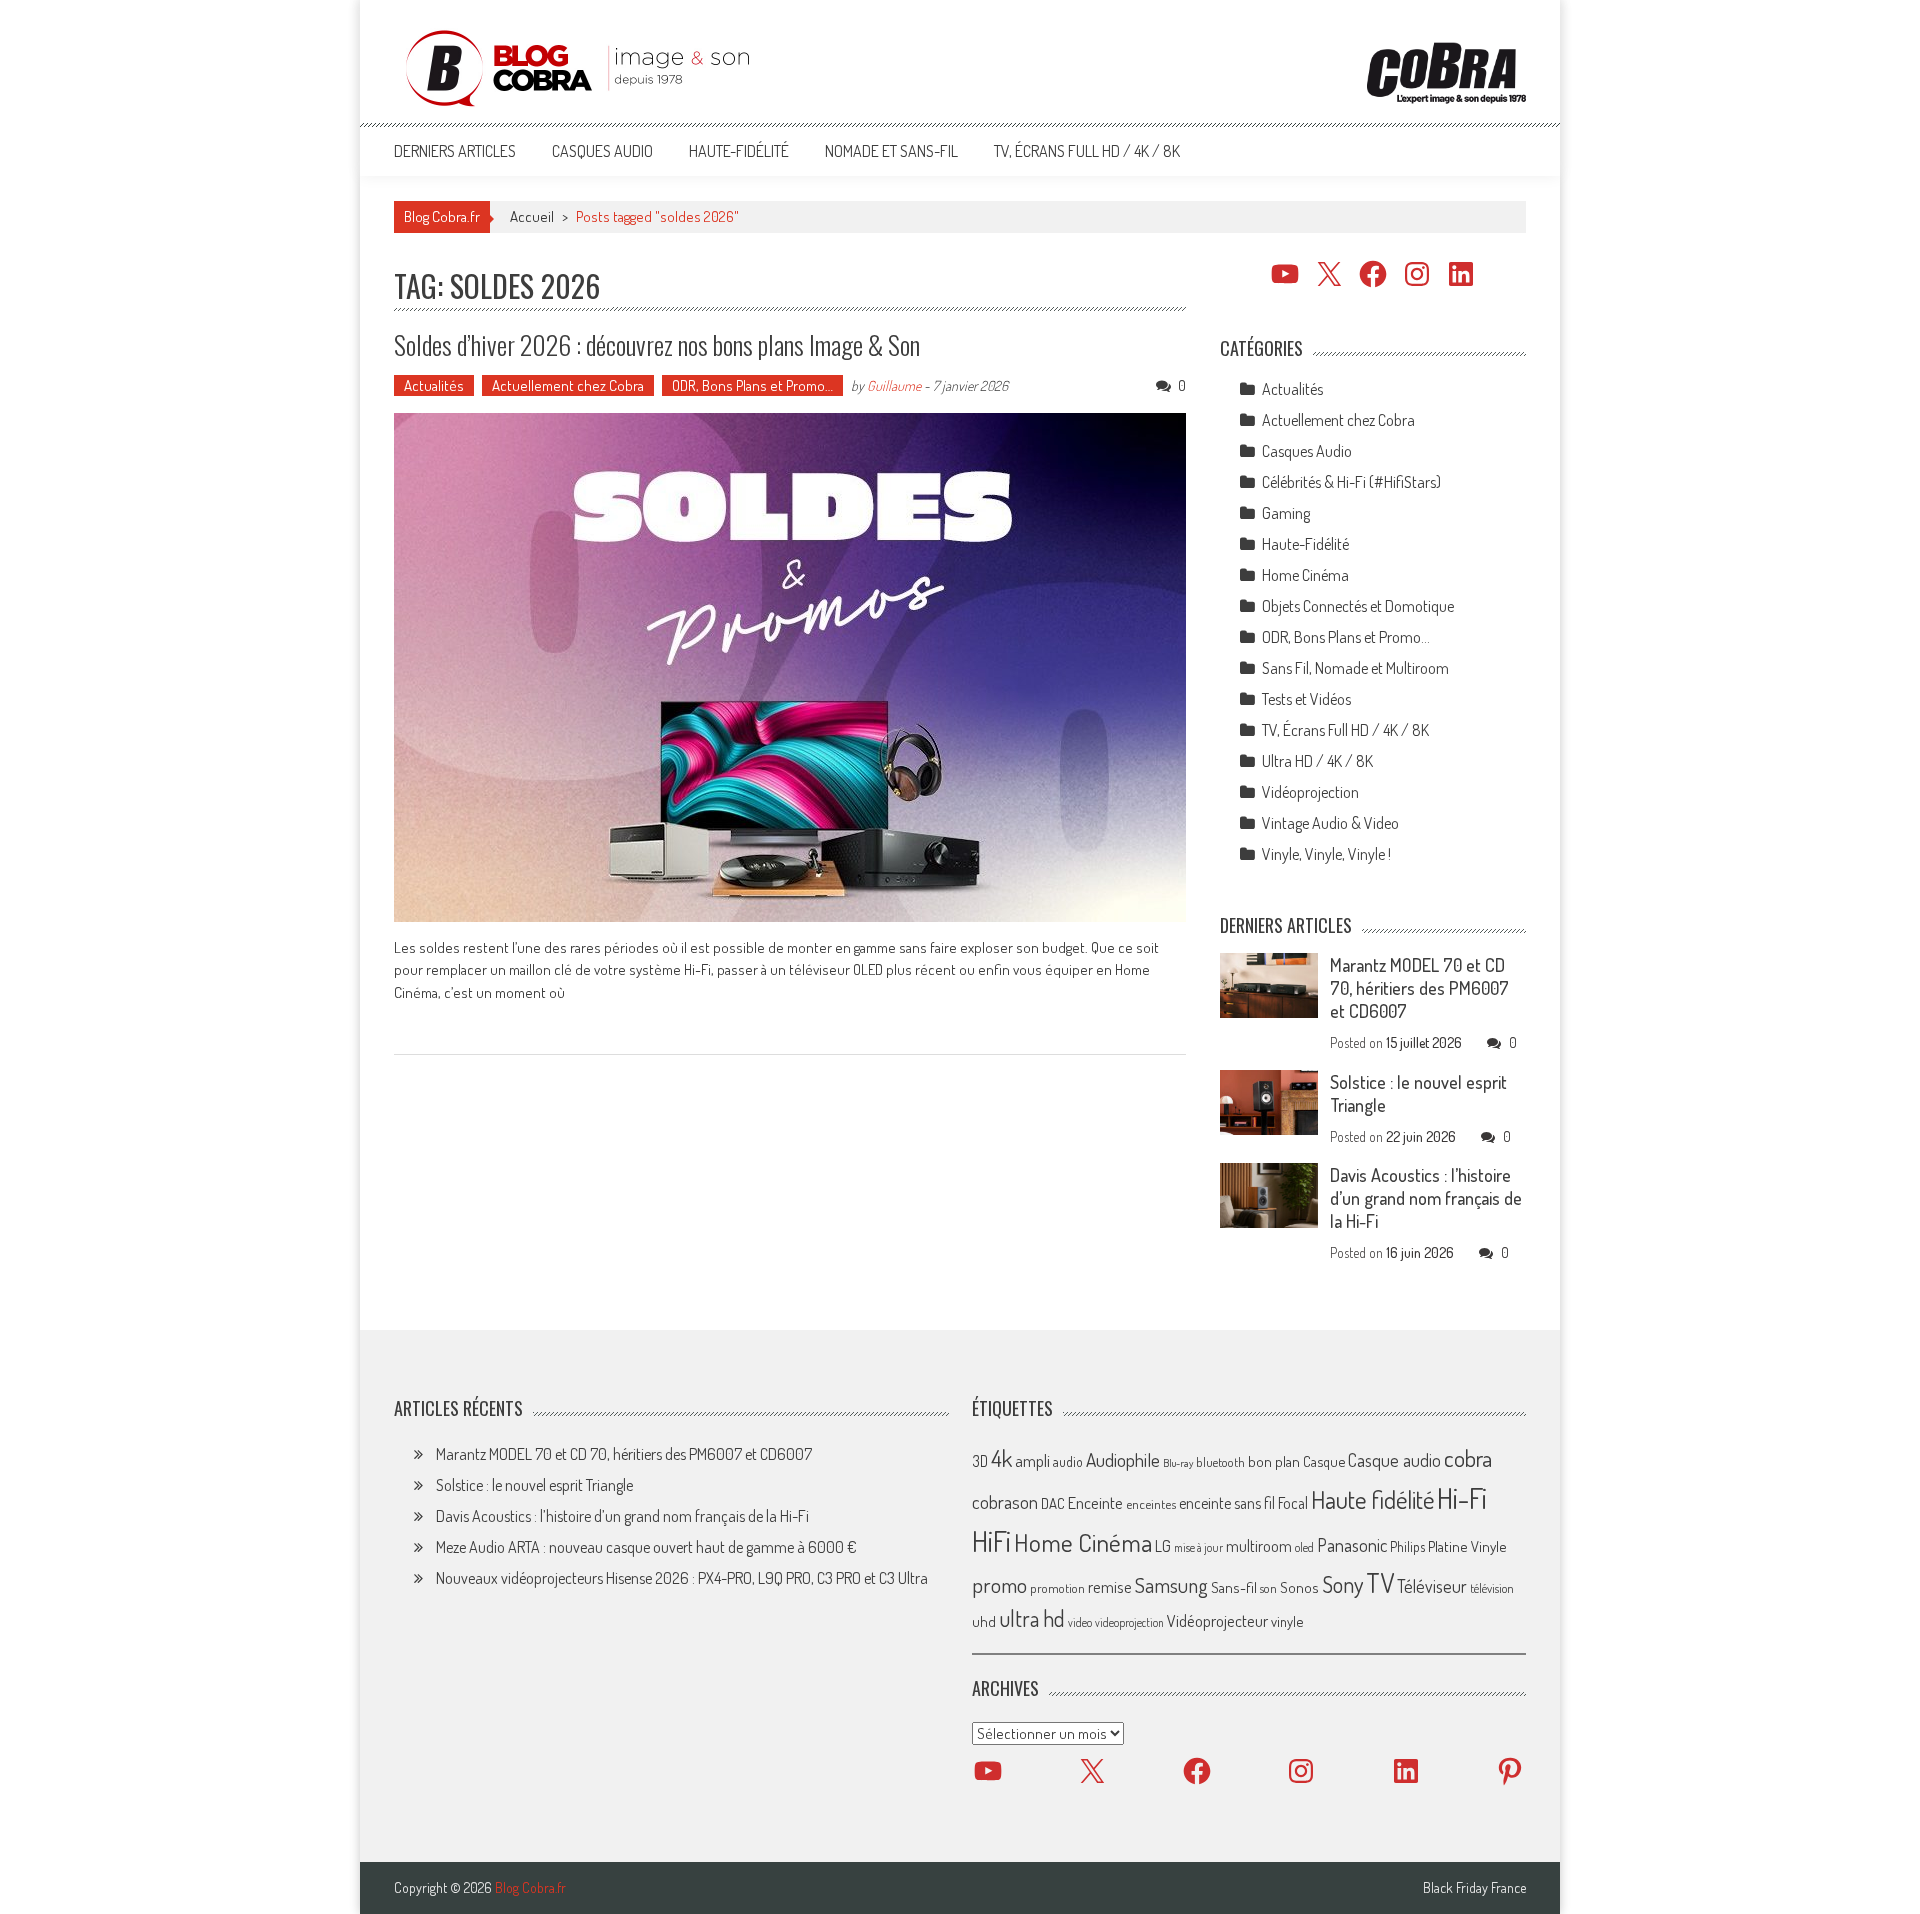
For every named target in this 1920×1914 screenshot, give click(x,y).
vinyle (1287, 1621)
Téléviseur (1432, 1586)
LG (1163, 1546)
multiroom (1259, 1546)
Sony (1342, 1584)
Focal (1293, 1503)
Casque (1324, 1461)
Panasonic (1352, 1544)
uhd (984, 1621)
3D (980, 1461)
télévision (1492, 1588)
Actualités (434, 385)
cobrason (1005, 1501)
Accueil (532, 216)
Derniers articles (455, 151)
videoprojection (1129, 1622)
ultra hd (1032, 1618)
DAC (1053, 1503)
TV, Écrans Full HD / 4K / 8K (1087, 151)
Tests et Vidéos (1306, 699)
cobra (1468, 1458)
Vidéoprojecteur (1217, 1620)
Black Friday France (1474, 1888)
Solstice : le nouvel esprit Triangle (534, 1485)
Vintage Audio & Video (1330, 823)
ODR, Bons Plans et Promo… (752, 385)
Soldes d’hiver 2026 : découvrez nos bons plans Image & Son (657, 344)
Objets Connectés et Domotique (1358, 606)
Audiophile (1123, 1459)
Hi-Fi (1462, 1497)
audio (1068, 1461)
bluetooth (1220, 1462)
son (1268, 1588)
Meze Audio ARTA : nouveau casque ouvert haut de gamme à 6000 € (646, 1547)
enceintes (1151, 1503)
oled (1304, 1547)
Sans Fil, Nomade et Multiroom (1355, 668)
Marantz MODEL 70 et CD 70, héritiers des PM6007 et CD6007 (1419, 988)
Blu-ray (1178, 1463)
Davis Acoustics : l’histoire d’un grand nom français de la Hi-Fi (1426, 1198)
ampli (1032, 1460)
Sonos (1299, 1587)
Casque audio (1394, 1460)
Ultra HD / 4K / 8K (1317, 761)
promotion (1057, 1588)
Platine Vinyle (1467, 1546)
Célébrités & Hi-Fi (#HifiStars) (1351, 482)
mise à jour (1198, 1547)
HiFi (991, 1541)
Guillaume (894, 385)
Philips (1407, 1546)
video (1080, 1622)
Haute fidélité (1372, 1499)
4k (1001, 1458)
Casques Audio (602, 151)
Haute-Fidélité (739, 151)
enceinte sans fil (1227, 1503)
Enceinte (1095, 1502)
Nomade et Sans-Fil (891, 151)
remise (1110, 1586)
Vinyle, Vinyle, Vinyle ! (1326, 854)
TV (1380, 1582)
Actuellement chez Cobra (568, 385)
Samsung (1171, 1585)
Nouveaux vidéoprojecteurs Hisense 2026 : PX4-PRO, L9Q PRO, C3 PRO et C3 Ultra (682, 1578)
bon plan (1274, 1461)
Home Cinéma (1305, 575)
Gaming (1286, 513)
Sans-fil (1234, 1587)
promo (999, 1584)
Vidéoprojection (1310, 792)
